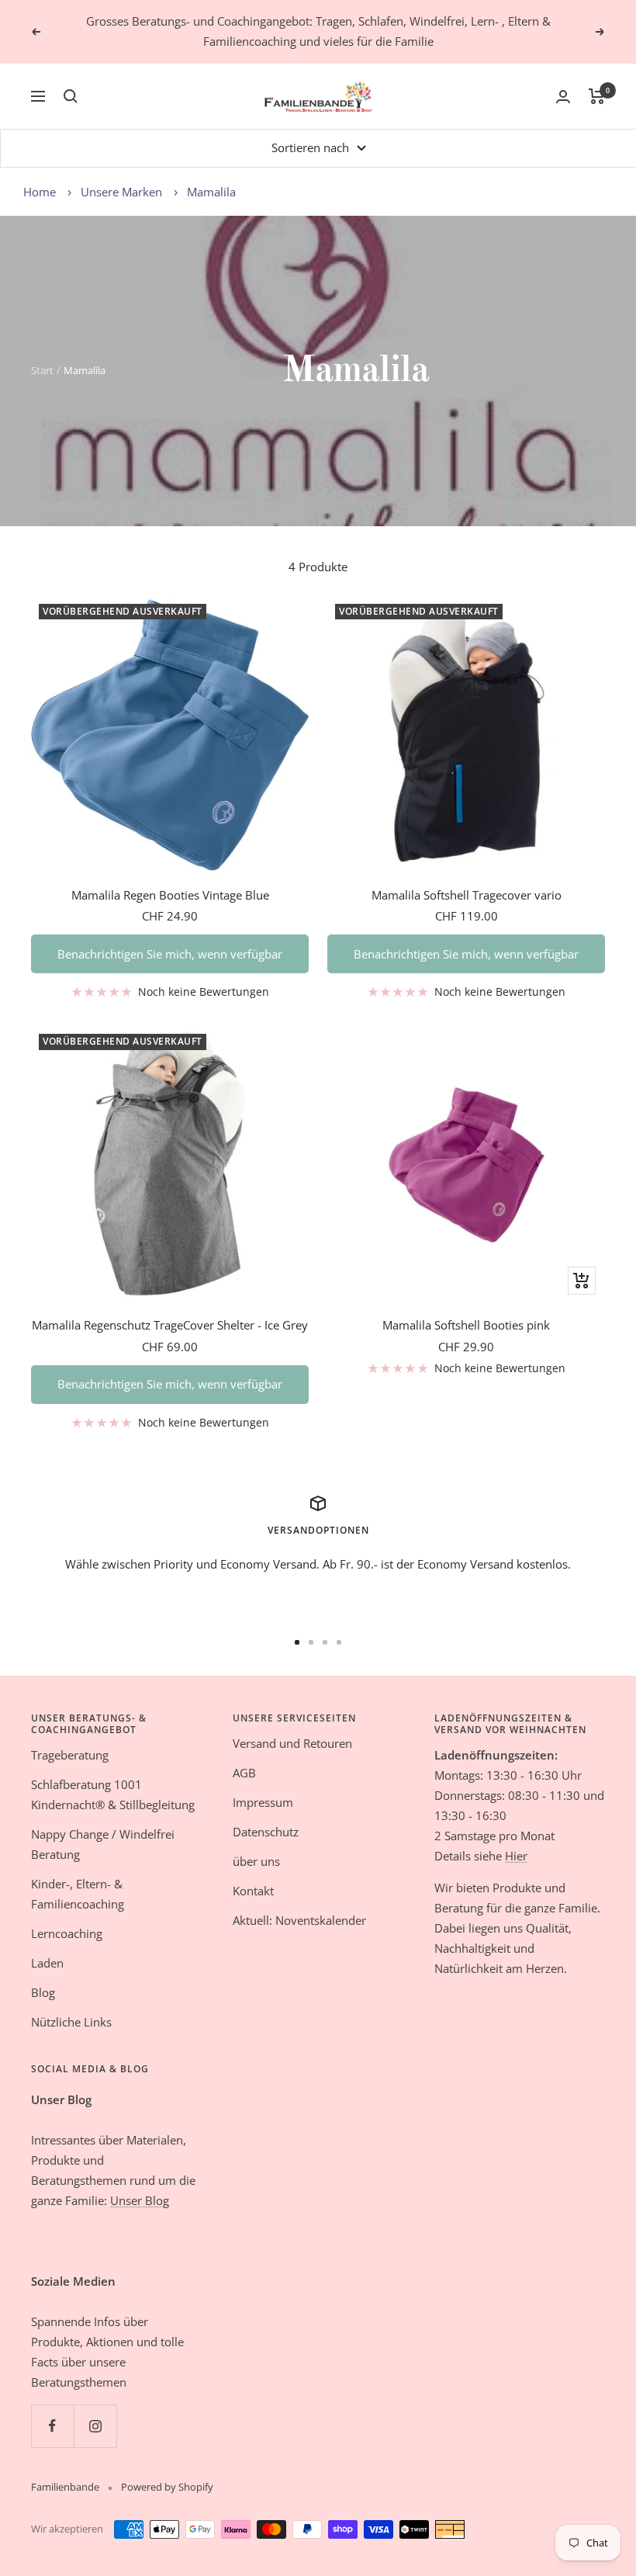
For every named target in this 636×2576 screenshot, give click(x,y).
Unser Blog (140, 2200)
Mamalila (211, 192)
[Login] (563, 97)
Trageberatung (70, 1755)
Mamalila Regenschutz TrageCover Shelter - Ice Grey (170, 1325)
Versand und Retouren (292, 1743)
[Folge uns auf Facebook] (52, 2426)
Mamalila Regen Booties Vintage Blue (170, 895)
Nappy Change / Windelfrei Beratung (103, 1844)
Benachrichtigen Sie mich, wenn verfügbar (170, 954)
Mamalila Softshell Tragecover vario (467, 895)
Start (42, 370)
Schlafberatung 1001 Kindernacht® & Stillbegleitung (113, 1794)
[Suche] (71, 96)
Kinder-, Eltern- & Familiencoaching (78, 1894)
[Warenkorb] (597, 96)
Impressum (263, 1802)
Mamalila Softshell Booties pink (466, 1325)
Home (40, 192)
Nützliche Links (71, 2022)
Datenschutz (266, 1832)
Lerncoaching (67, 1933)
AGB (244, 1773)
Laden (47, 1963)
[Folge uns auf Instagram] (95, 2426)
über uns (256, 1861)
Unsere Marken (123, 192)
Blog (43, 1992)
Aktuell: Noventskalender (299, 1920)
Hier (516, 1856)
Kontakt (253, 1891)
